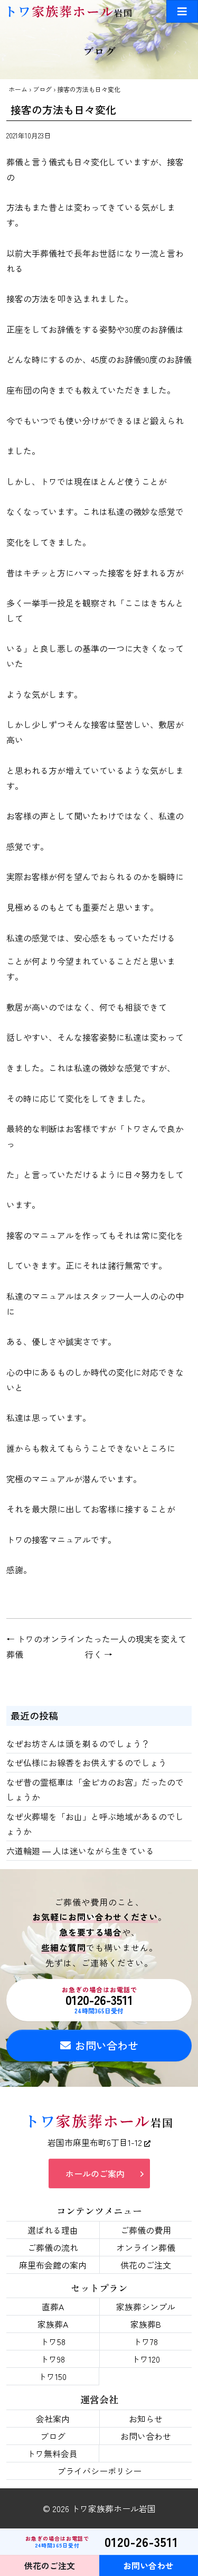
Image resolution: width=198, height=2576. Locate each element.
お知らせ (146, 2419)
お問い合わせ (107, 2045)
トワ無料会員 (52, 2453)
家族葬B (146, 2324)
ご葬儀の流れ (53, 2247)
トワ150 (52, 2376)
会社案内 (53, 2419)
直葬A (53, 2307)
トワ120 (146, 2359)
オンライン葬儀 (146, 2247)
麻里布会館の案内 (53, 2265)
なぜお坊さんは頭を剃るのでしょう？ (78, 1743)
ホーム (18, 89)
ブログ (42, 89)
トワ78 (145, 2341)
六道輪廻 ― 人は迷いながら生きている (80, 1851)
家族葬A (53, 2324)
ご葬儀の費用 (146, 2230)
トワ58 (53, 2341)
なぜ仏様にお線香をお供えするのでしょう (87, 1762)
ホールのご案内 (95, 2173)
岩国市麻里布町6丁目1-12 (96, 2142)
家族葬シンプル (146, 2307)
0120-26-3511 (100, 2000)
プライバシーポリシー (99, 2471)
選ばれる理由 (53, 2230)
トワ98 (53, 2359)
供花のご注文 (146, 2265)
